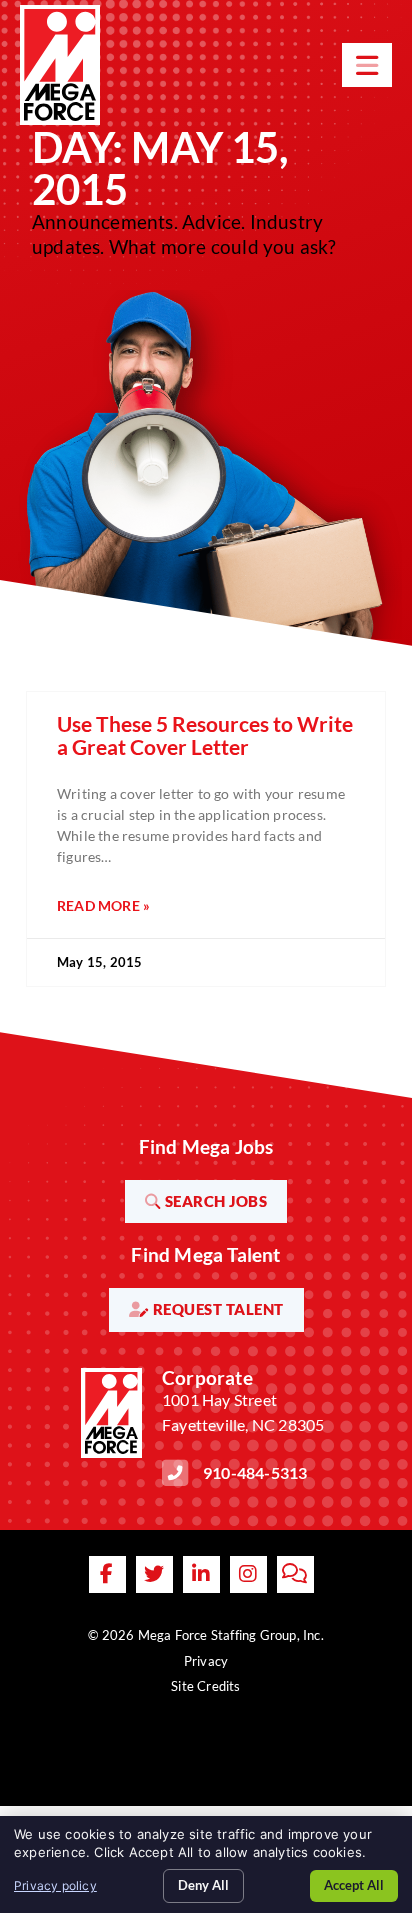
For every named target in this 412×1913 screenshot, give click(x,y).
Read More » (103, 905)
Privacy (206, 1661)
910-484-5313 (255, 1472)
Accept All (354, 1885)
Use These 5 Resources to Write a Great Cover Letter (205, 735)
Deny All (203, 1885)
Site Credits (205, 1686)
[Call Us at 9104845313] (175, 1473)
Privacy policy (55, 1885)
